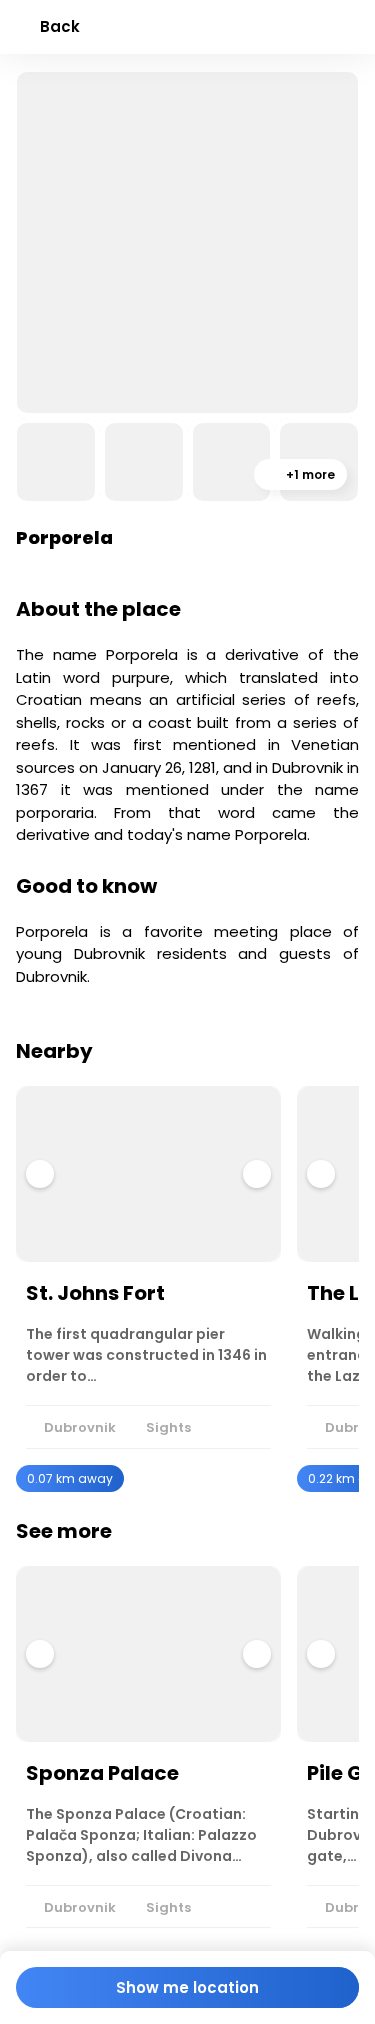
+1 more (309, 474)
